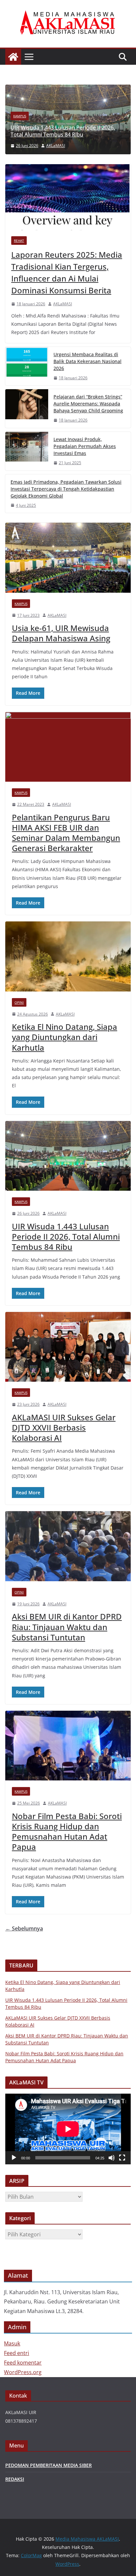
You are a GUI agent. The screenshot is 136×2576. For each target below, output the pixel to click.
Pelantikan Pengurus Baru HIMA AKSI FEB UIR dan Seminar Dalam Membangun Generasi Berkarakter (66, 833)
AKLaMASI (63, 304)
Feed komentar (23, 2363)
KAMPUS (92, 116)
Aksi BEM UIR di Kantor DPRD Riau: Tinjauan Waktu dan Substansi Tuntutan (67, 1627)
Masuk (12, 2343)
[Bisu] (112, 2158)
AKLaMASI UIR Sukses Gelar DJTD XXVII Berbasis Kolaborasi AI (64, 1427)
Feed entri (17, 2353)
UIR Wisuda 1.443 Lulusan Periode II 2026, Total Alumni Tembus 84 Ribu (66, 1236)
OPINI (19, 1002)
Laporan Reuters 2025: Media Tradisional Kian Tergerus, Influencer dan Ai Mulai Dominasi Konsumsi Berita (67, 272)
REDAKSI (15, 2479)
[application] (68, 2129)
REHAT (19, 241)
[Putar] (14, 2158)
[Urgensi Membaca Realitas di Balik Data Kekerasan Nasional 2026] (27, 366)
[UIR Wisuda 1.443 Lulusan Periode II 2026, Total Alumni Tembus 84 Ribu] (68, 1156)
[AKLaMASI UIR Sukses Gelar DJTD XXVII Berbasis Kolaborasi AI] (68, 1347)
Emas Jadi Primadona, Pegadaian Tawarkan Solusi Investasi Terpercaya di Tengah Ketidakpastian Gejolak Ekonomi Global (66, 489)
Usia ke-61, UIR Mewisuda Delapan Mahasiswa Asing (61, 633)
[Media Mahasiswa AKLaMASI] (13, 57)
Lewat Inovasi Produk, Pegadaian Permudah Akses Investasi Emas (85, 446)
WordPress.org (23, 2372)
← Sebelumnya (24, 1928)
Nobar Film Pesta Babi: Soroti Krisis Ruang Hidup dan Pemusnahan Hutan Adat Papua (67, 1831)
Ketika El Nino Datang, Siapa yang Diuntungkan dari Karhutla (65, 1037)
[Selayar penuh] (122, 2158)
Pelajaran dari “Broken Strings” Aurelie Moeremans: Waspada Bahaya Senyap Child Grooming (88, 404)
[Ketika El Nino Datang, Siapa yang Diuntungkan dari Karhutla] (68, 956)
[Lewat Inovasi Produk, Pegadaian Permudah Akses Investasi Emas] (27, 451)
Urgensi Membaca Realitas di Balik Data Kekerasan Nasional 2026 (87, 361)
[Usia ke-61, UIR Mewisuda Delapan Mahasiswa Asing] (68, 558)
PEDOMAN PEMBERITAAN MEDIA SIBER (49, 2465)
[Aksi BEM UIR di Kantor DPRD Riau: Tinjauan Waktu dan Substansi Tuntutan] (68, 1546)
